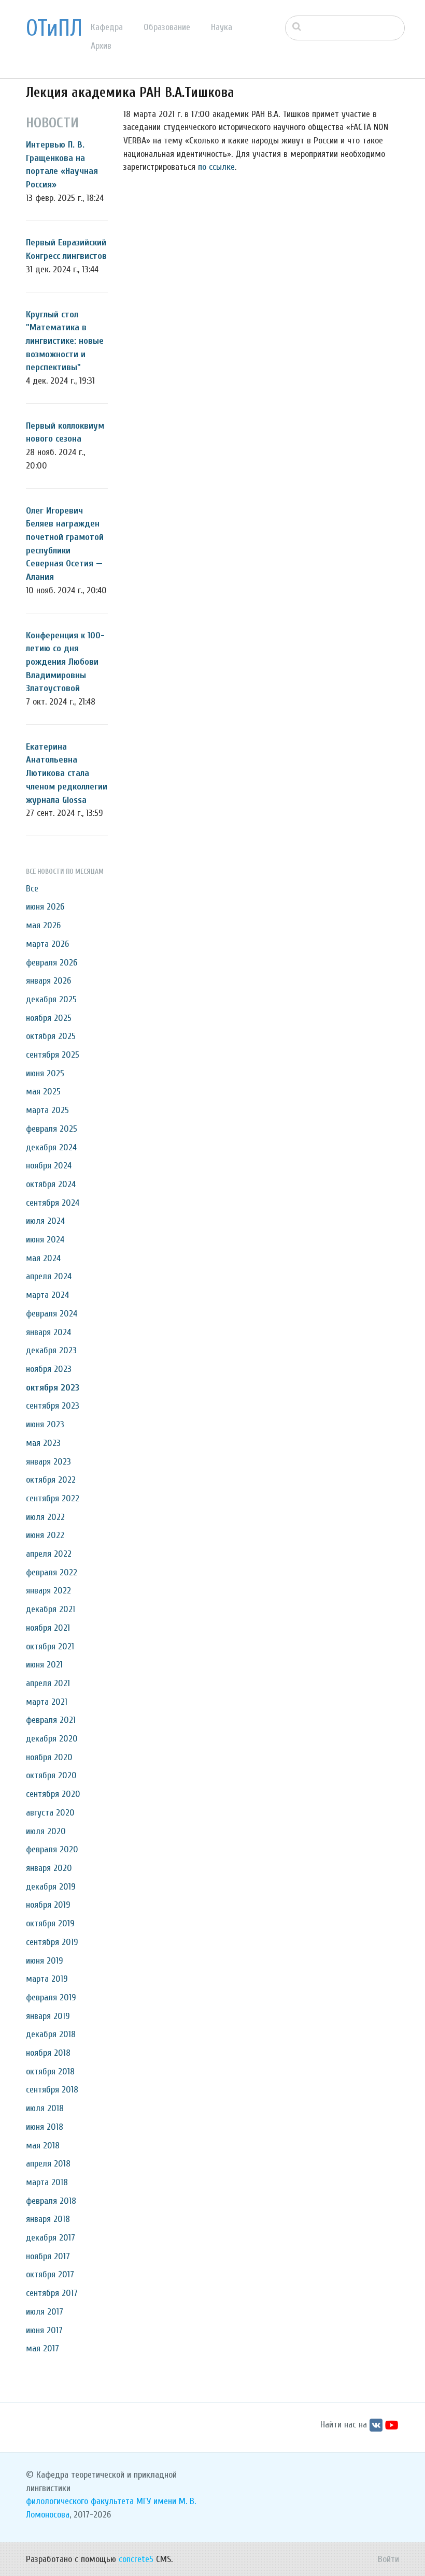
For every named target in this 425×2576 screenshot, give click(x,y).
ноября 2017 (48, 2256)
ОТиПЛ (54, 28)
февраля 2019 (51, 1997)
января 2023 (48, 1462)
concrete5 (136, 2559)
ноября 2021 (48, 1628)
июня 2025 (45, 1073)
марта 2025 (47, 1110)
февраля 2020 (52, 1849)
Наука (222, 27)
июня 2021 (44, 1665)
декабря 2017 (51, 2238)
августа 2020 (50, 1813)
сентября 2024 (53, 1203)
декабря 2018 (51, 2034)
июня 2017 (44, 2330)
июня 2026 (45, 907)
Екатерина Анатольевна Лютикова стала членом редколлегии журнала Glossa (67, 773)
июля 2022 (45, 1517)
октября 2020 (51, 1775)
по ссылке (216, 167)
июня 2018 (45, 2127)
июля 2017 (45, 2312)
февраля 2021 (51, 1720)
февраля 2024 (52, 1314)
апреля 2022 (49, 1554)
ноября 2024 (49, 1166)
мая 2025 (43, 1092)
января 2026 (48, 981)
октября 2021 (50, 1646)
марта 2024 (47, 1295)
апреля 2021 (48, 1683)
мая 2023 (43, 1443)
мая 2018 (43, 2146)
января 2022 (48, 1591)
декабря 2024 (51, 1147)
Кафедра (107, 27)
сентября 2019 (52, 1942)
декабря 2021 (51, 1609)
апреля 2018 (48, 2164)
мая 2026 (43, 925)
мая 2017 (42, 2348)
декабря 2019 (51, 1887)
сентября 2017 (52, 2293)
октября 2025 (51, 1036)
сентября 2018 (52, 2090)
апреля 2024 (49, 1276)
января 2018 (48, 2219)
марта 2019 (47, 1979)
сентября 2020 (53, 1794)
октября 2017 (50, 2274)
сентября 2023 (53, 1406)
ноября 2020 (49, 1757)
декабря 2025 (51, 999)
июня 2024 (45, 1240)
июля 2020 (46, 1831)
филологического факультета (80, 2501)
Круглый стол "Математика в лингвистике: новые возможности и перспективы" (65, 341)
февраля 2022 (52, 1572)
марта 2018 (47, 2182)
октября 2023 (53, 1388)
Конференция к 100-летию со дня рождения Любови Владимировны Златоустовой (65, 662)
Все (32, 889)
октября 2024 (51, 1184)
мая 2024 (43, 1258)
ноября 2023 (49, 1369)
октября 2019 (50, 1923)
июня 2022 (45, 1535)
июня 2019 (45, 1961)
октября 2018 (50, 2072)
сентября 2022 (53, 1498)
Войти (388, 2559)
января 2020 (49, 1868)
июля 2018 (45, 2108)
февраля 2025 (52, 1129)
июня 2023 (45, 1424)
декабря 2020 (52, 1739)
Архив (101, 46)
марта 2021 (47, 1702)
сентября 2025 (53, 1055)
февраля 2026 (52, 963)
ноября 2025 (49, 1018)
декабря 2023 (51, 1350)
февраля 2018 (51, 2201)
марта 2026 (47, 944)
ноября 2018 (48, 2053)
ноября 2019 (48, 1905)
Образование (167, 27)
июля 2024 (45, 1221)
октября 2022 (51, 1480)
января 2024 (48, 1332)
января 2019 (48, 2016)
